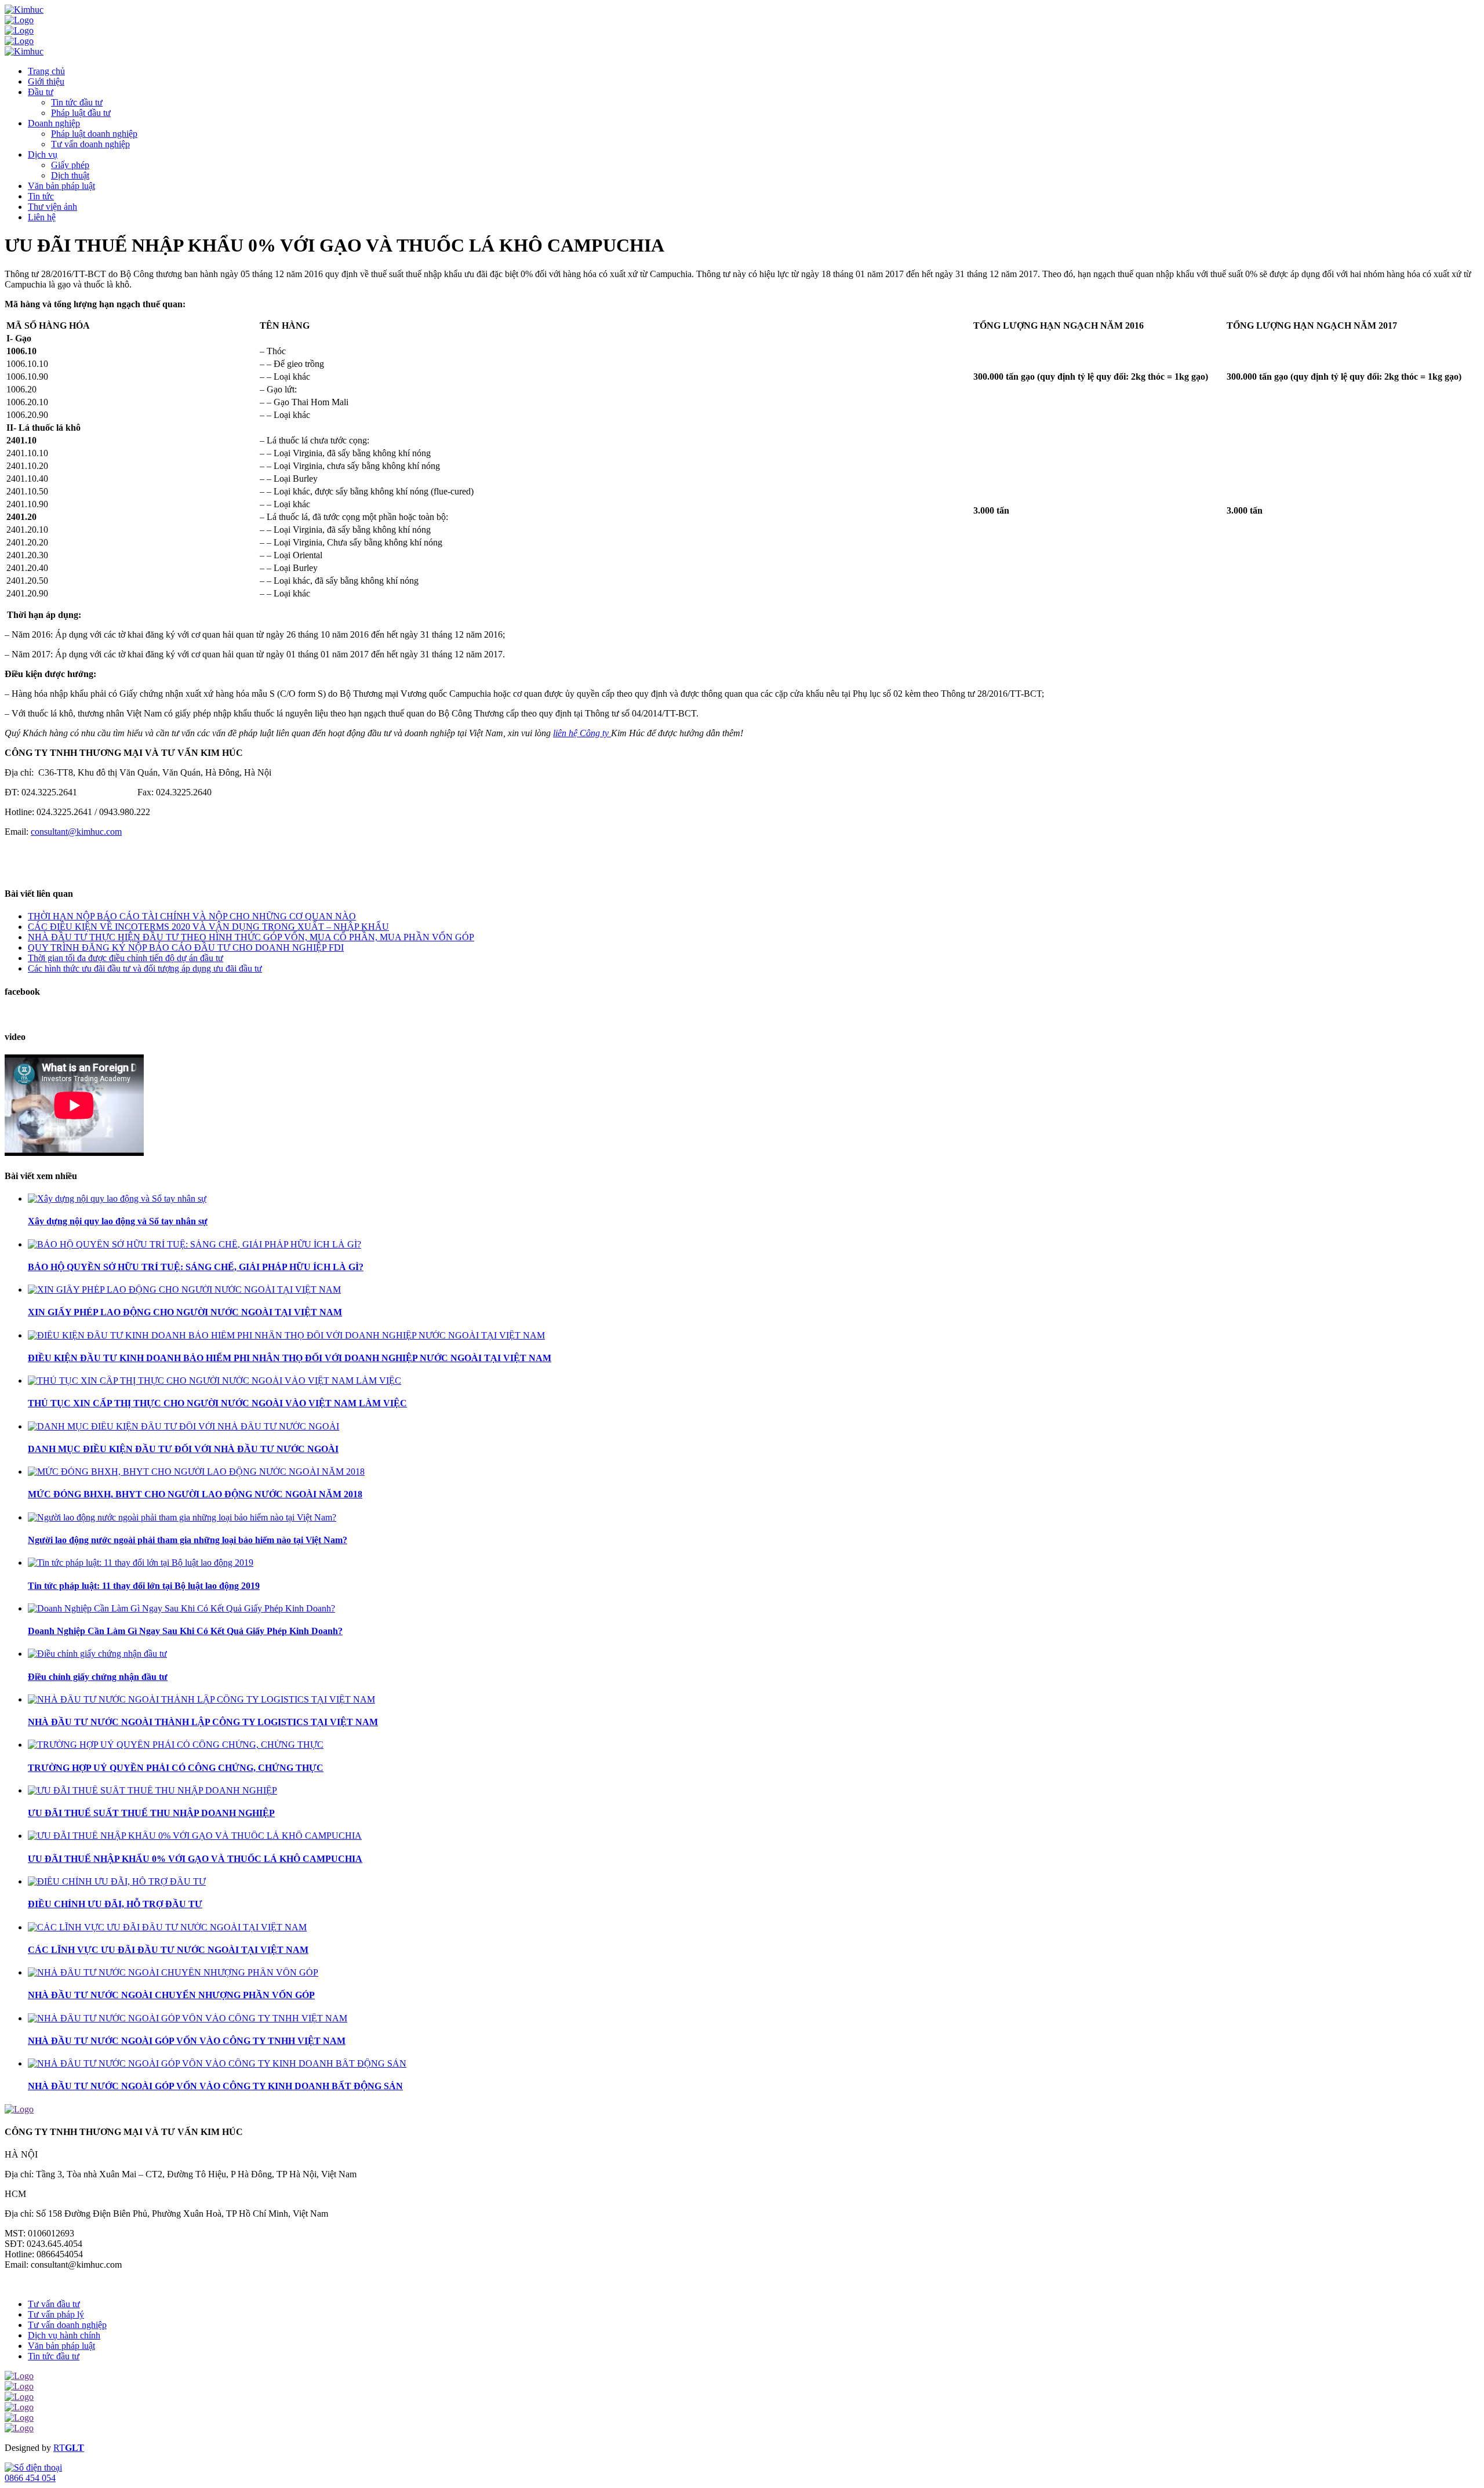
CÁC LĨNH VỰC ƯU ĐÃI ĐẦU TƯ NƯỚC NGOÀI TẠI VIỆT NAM (168, 1950)
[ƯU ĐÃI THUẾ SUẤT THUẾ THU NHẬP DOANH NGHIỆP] (152, 1790)
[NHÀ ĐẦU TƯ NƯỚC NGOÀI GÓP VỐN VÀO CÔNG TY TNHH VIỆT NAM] (188, 2018)
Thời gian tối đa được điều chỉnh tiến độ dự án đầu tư (126, 958)
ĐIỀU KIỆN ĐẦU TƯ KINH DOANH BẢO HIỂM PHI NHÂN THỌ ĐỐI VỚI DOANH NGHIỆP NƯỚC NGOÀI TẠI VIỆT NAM (290, 1358)
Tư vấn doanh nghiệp (67, 2325)
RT (59, 2448)
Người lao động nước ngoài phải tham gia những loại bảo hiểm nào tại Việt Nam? (188, 1540)
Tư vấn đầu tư (54, 2304)
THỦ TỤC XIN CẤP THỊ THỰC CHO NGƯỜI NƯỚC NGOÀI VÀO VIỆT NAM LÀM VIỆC (217, 1403)
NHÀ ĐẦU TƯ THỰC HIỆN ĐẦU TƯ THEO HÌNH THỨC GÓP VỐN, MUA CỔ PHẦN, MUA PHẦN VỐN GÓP (251, 937)
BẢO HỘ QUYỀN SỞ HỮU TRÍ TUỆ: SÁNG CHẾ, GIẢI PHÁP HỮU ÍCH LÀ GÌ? (196, 1267)
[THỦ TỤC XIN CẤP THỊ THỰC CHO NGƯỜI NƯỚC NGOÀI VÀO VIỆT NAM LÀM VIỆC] (214, 1381)
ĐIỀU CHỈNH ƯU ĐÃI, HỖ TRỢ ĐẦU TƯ (115, 1904)
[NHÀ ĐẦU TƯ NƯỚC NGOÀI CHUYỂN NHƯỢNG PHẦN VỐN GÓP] (173, 1972)
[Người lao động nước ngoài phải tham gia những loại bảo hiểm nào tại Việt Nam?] (182, 1517)
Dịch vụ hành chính (64, 2335)
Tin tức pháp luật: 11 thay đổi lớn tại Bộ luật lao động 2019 (144, 1586)
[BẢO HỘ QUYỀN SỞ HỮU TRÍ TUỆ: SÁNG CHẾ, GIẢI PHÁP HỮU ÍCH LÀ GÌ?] (194, 1244)
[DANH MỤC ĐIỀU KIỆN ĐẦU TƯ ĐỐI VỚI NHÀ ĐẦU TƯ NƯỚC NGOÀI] (183, 1426)
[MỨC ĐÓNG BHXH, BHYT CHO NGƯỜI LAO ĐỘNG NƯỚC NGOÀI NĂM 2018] (196, 1472)
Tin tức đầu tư (54, 2356)
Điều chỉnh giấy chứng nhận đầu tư (98, 1677)
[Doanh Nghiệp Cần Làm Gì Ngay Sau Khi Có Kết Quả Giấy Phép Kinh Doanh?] (181, 1608)
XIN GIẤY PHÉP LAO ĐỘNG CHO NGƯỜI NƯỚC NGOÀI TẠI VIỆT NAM (185, 1312)
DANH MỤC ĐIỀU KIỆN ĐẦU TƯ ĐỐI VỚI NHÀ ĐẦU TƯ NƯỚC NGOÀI (183, 1449)
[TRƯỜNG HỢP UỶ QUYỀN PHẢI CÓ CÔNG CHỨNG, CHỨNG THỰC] (176, 1745)
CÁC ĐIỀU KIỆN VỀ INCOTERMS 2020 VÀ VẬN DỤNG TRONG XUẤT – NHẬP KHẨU (208, 927)
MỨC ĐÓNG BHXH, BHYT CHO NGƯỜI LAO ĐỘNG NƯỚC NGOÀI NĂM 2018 (195, 1494)
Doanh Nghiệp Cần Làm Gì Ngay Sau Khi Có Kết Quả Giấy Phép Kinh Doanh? (185, 1631)
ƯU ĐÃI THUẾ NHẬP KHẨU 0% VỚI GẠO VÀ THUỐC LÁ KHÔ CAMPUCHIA (195, 1859)
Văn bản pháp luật (61, 2346)
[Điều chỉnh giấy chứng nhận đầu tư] (97, 1654)
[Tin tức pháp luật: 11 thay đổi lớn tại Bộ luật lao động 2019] (141, 1563)
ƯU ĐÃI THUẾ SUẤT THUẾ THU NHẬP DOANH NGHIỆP (151, 1813)
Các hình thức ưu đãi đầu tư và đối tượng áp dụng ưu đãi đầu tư (145, 968)
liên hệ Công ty (582, 733)
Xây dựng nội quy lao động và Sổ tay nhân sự (118, 1221)
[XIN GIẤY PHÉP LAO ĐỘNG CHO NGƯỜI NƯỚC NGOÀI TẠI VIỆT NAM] (184, 1290)
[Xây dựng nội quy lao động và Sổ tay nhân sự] (117, 1198)
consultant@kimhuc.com (76, 832)
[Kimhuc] (24, 10)
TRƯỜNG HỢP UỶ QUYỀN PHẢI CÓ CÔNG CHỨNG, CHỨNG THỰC (176, 1768)
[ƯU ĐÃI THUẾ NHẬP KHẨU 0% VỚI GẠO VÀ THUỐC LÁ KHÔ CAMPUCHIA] (195, 1836)
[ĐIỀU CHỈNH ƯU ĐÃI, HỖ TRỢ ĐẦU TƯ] (117, 1881)
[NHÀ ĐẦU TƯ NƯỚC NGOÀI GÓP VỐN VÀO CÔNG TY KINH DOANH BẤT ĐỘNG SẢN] (217, 2063)
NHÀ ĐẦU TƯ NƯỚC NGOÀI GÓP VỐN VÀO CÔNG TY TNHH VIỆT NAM (187, 2041)
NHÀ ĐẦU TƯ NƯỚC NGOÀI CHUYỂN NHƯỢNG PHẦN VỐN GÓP (171, 1995)
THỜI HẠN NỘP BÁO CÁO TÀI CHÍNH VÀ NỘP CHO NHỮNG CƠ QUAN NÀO (192, 916)
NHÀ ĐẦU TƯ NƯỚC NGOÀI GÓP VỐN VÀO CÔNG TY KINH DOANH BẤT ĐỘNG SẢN (215, 2086)
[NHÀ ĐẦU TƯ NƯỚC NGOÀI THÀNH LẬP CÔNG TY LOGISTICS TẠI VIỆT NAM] (201, 1699)
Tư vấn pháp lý (56, 2314)
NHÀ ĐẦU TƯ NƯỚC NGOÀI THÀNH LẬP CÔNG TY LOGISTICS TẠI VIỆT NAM (203, 1722)
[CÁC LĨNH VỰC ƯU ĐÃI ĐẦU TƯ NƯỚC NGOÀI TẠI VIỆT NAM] (167, 1927)
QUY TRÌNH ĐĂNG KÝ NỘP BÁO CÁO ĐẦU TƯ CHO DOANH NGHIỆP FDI (186, 947)
